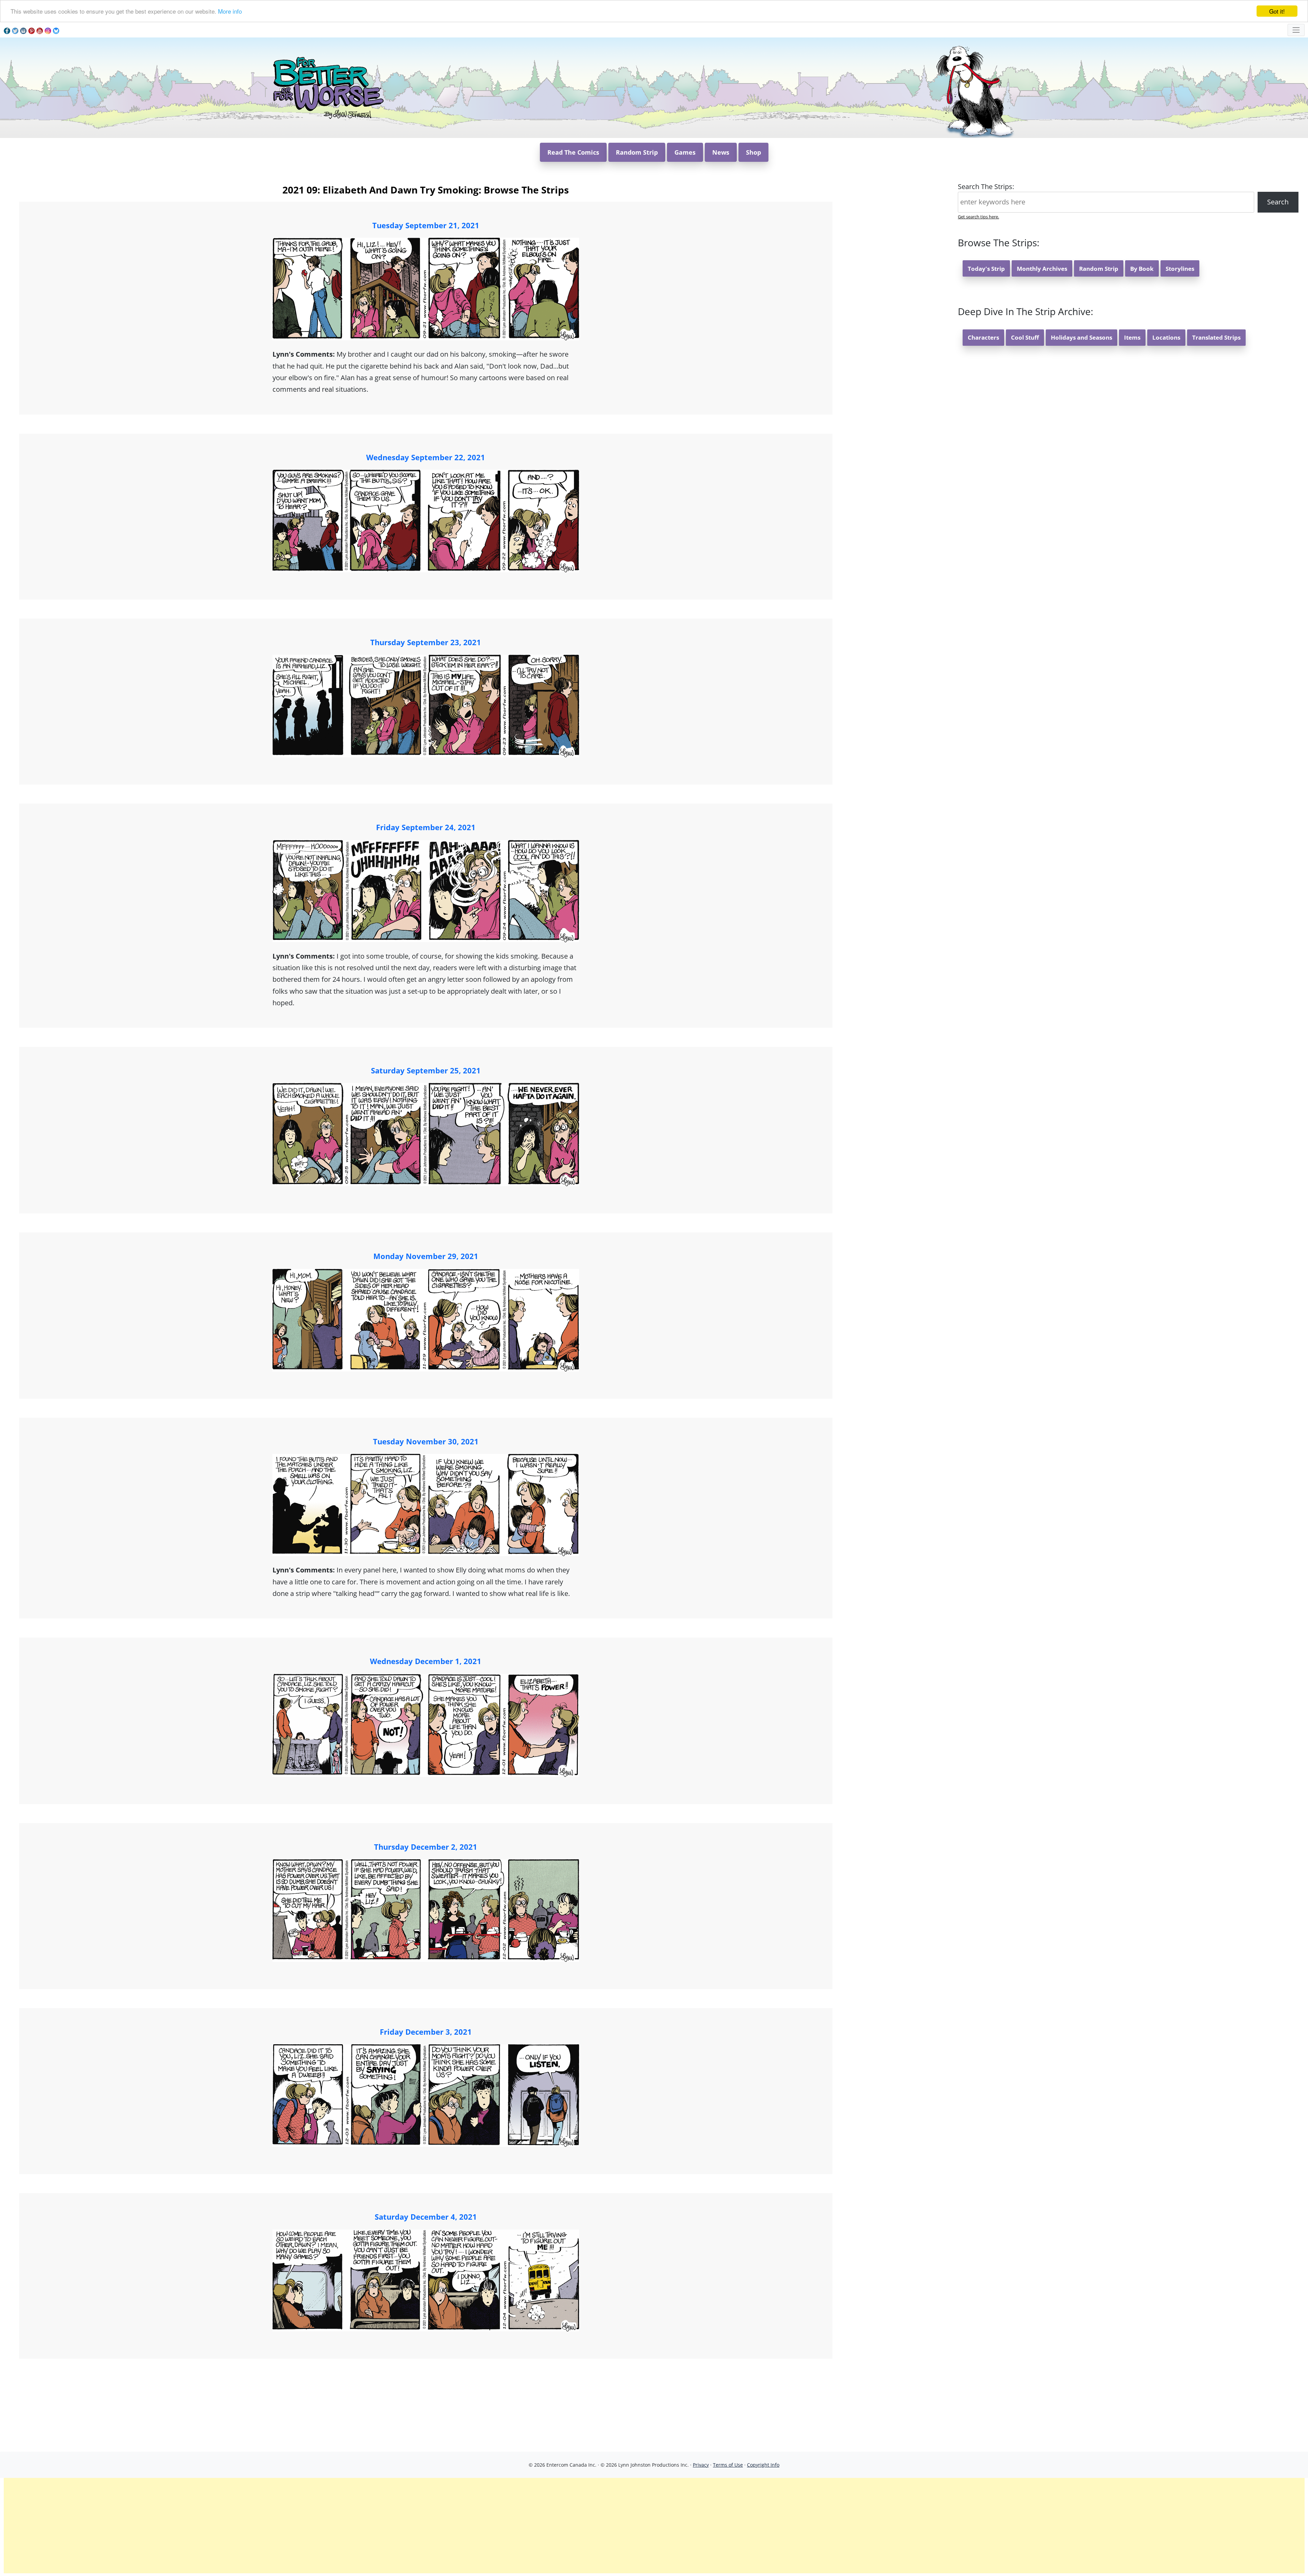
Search (1278, 202)
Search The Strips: (986, 187)
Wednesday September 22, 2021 (426, 457)
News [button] (721, 152)
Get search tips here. (978, 217)
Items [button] (1132, 337)
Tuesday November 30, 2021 (426, 1441)
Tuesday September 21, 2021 (426, 225)
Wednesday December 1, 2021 (426, 1661)
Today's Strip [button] (986, 269)
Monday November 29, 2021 (426, 1256)
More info (230, 11)
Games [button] (685, 152)
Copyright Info (763, 2465)
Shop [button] (753, 152)
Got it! (1277, 11)
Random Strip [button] (637, 152)
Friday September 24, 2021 (426, 827)
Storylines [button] (1180, 269)
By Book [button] (1142, 269)
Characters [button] (983, 337)
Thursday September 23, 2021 (426, 642)
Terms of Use (728, 2465)
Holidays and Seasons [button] (1081, 337)
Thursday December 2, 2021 (426, 1847)
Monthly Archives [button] (1042, 269)
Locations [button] (1166, 337)
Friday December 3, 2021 (426, 2032)
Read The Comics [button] (573, 152)
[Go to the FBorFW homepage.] (327, 87)
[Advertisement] (654, 2526)
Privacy (701, 2465)
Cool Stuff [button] (1025, 337)
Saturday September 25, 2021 (426, 1070)
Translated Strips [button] (1216, 337)
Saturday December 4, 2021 (426, 2217)
